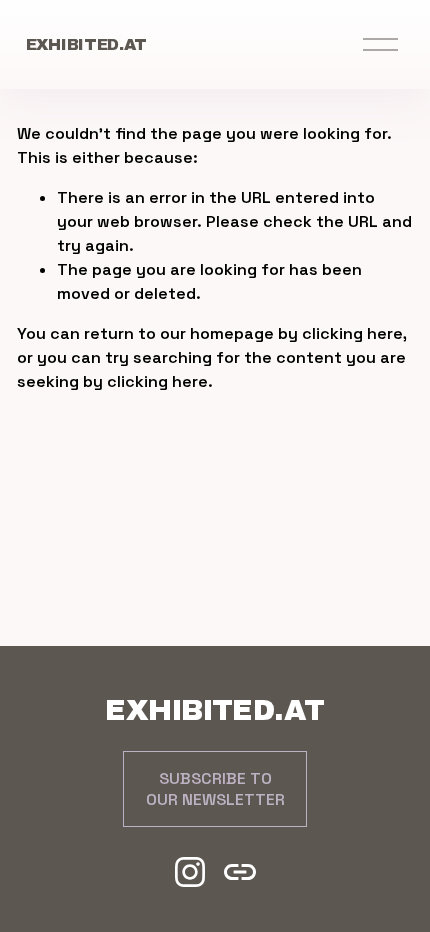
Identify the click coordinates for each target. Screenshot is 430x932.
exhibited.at (86, 44)
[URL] (240, 872)
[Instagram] (190, 872)
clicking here (352, 333)
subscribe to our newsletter (215, 789)
